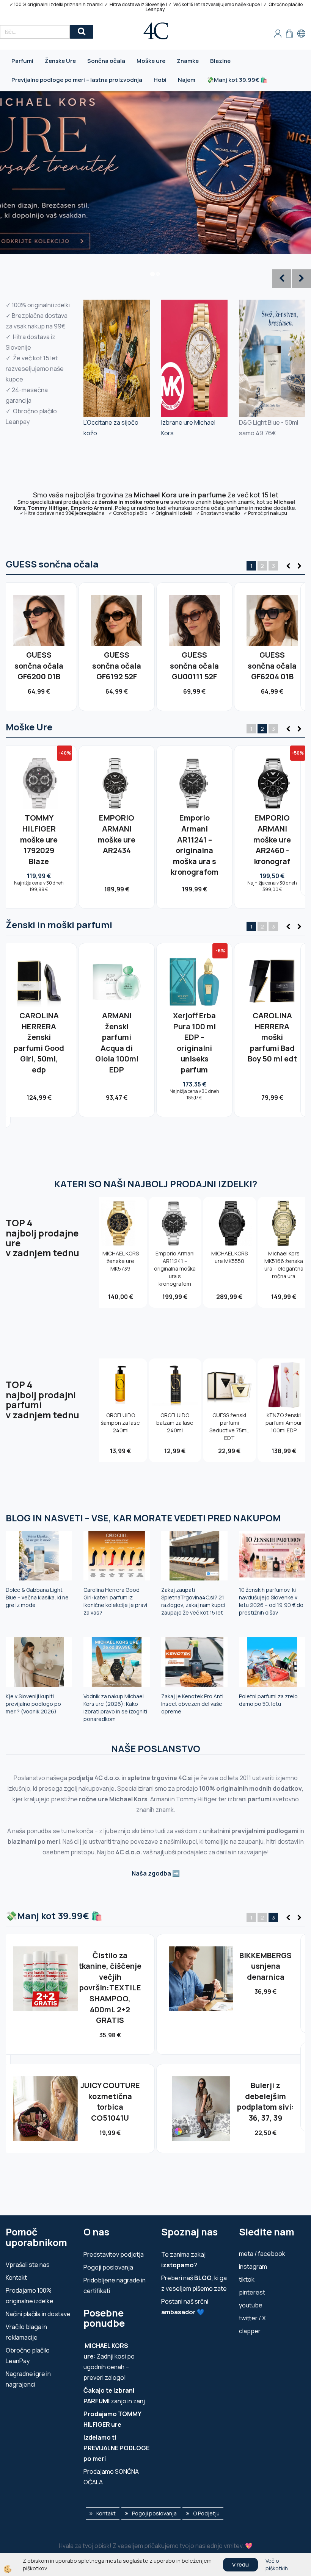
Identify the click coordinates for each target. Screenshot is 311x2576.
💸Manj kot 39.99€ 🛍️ (237, 80)
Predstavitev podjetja (114, 2254)
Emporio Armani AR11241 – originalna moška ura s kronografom (175, 1268)
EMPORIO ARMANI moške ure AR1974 (117, 834)
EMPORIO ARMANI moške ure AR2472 (194, 834)
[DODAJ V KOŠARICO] (39, 647)
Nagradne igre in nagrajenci (28, 2379)
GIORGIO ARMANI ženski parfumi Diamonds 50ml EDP (272, 1043)
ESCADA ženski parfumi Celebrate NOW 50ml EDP (265, 2080)
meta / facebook (262, 2254)
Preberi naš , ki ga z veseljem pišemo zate (194, 2283)
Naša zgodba (151, 1873)
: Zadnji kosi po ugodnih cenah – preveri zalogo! (109, 2362)
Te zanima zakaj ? (183, 2260)
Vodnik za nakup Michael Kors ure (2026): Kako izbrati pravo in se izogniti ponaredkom (115, 1708)
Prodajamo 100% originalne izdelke (30, 2296)
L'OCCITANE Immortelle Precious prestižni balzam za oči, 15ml (110, 1977)
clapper (250, 2331)
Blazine (220, 61)
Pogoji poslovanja (108, 2267)
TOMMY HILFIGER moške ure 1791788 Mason (39, 839)
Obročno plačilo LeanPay (28, 2356)
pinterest (252, 2292)
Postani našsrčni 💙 (185, 2307)
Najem (187, 80)
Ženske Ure (60, 61)
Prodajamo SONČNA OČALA (111, 2477)
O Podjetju (206, 2513)
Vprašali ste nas (28, 2265)
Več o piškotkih (277, 2564)
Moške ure (151, 61)
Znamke (188, 61)
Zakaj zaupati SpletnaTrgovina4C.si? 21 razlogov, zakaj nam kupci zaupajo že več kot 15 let (193, 1601)
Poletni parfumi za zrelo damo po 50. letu (268, 1700)
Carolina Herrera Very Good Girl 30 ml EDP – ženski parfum (194, 1043)
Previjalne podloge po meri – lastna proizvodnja (77, 80)
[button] (298, 566)
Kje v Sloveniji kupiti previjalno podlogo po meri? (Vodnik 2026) (33, 1704)
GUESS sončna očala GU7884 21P (194, 666)
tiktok (247, 2279)
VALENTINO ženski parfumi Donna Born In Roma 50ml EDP (39, 1043)
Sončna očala (106, 61)
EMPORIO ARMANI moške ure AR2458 (272, 834)
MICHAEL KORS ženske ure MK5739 (121, 1261)
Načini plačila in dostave (38, 2314)
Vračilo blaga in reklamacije (26, 2332)
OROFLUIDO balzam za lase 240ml (175, 1423)
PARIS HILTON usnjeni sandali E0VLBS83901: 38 (265, 1966)
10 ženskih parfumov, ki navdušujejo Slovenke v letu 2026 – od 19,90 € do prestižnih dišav (271, 1601)
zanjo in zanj (114, 2396)
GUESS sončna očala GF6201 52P (272, 666)
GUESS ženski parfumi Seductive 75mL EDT (229, 1426)
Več (39, 631)
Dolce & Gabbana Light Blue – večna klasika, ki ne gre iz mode (37, 1597)
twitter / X (252, 2318)
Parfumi (22, 61)
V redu (240, 2564)
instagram (253, 2267)
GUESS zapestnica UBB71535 (110, 2074)
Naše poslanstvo (156, 1748)
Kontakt (16, 2277)
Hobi (160, 80)
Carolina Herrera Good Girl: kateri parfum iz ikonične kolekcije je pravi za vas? (115, 1601)
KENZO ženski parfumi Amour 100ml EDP (117, 1032)
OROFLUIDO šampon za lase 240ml (120, 1423)
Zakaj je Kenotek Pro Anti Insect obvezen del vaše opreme (192, 1704)
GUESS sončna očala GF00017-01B (117, 666)
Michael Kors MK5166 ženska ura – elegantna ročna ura (284, 1265)
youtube (251, 2305)
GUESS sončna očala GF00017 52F (39, 666)
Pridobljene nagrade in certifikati (115, 2285)
